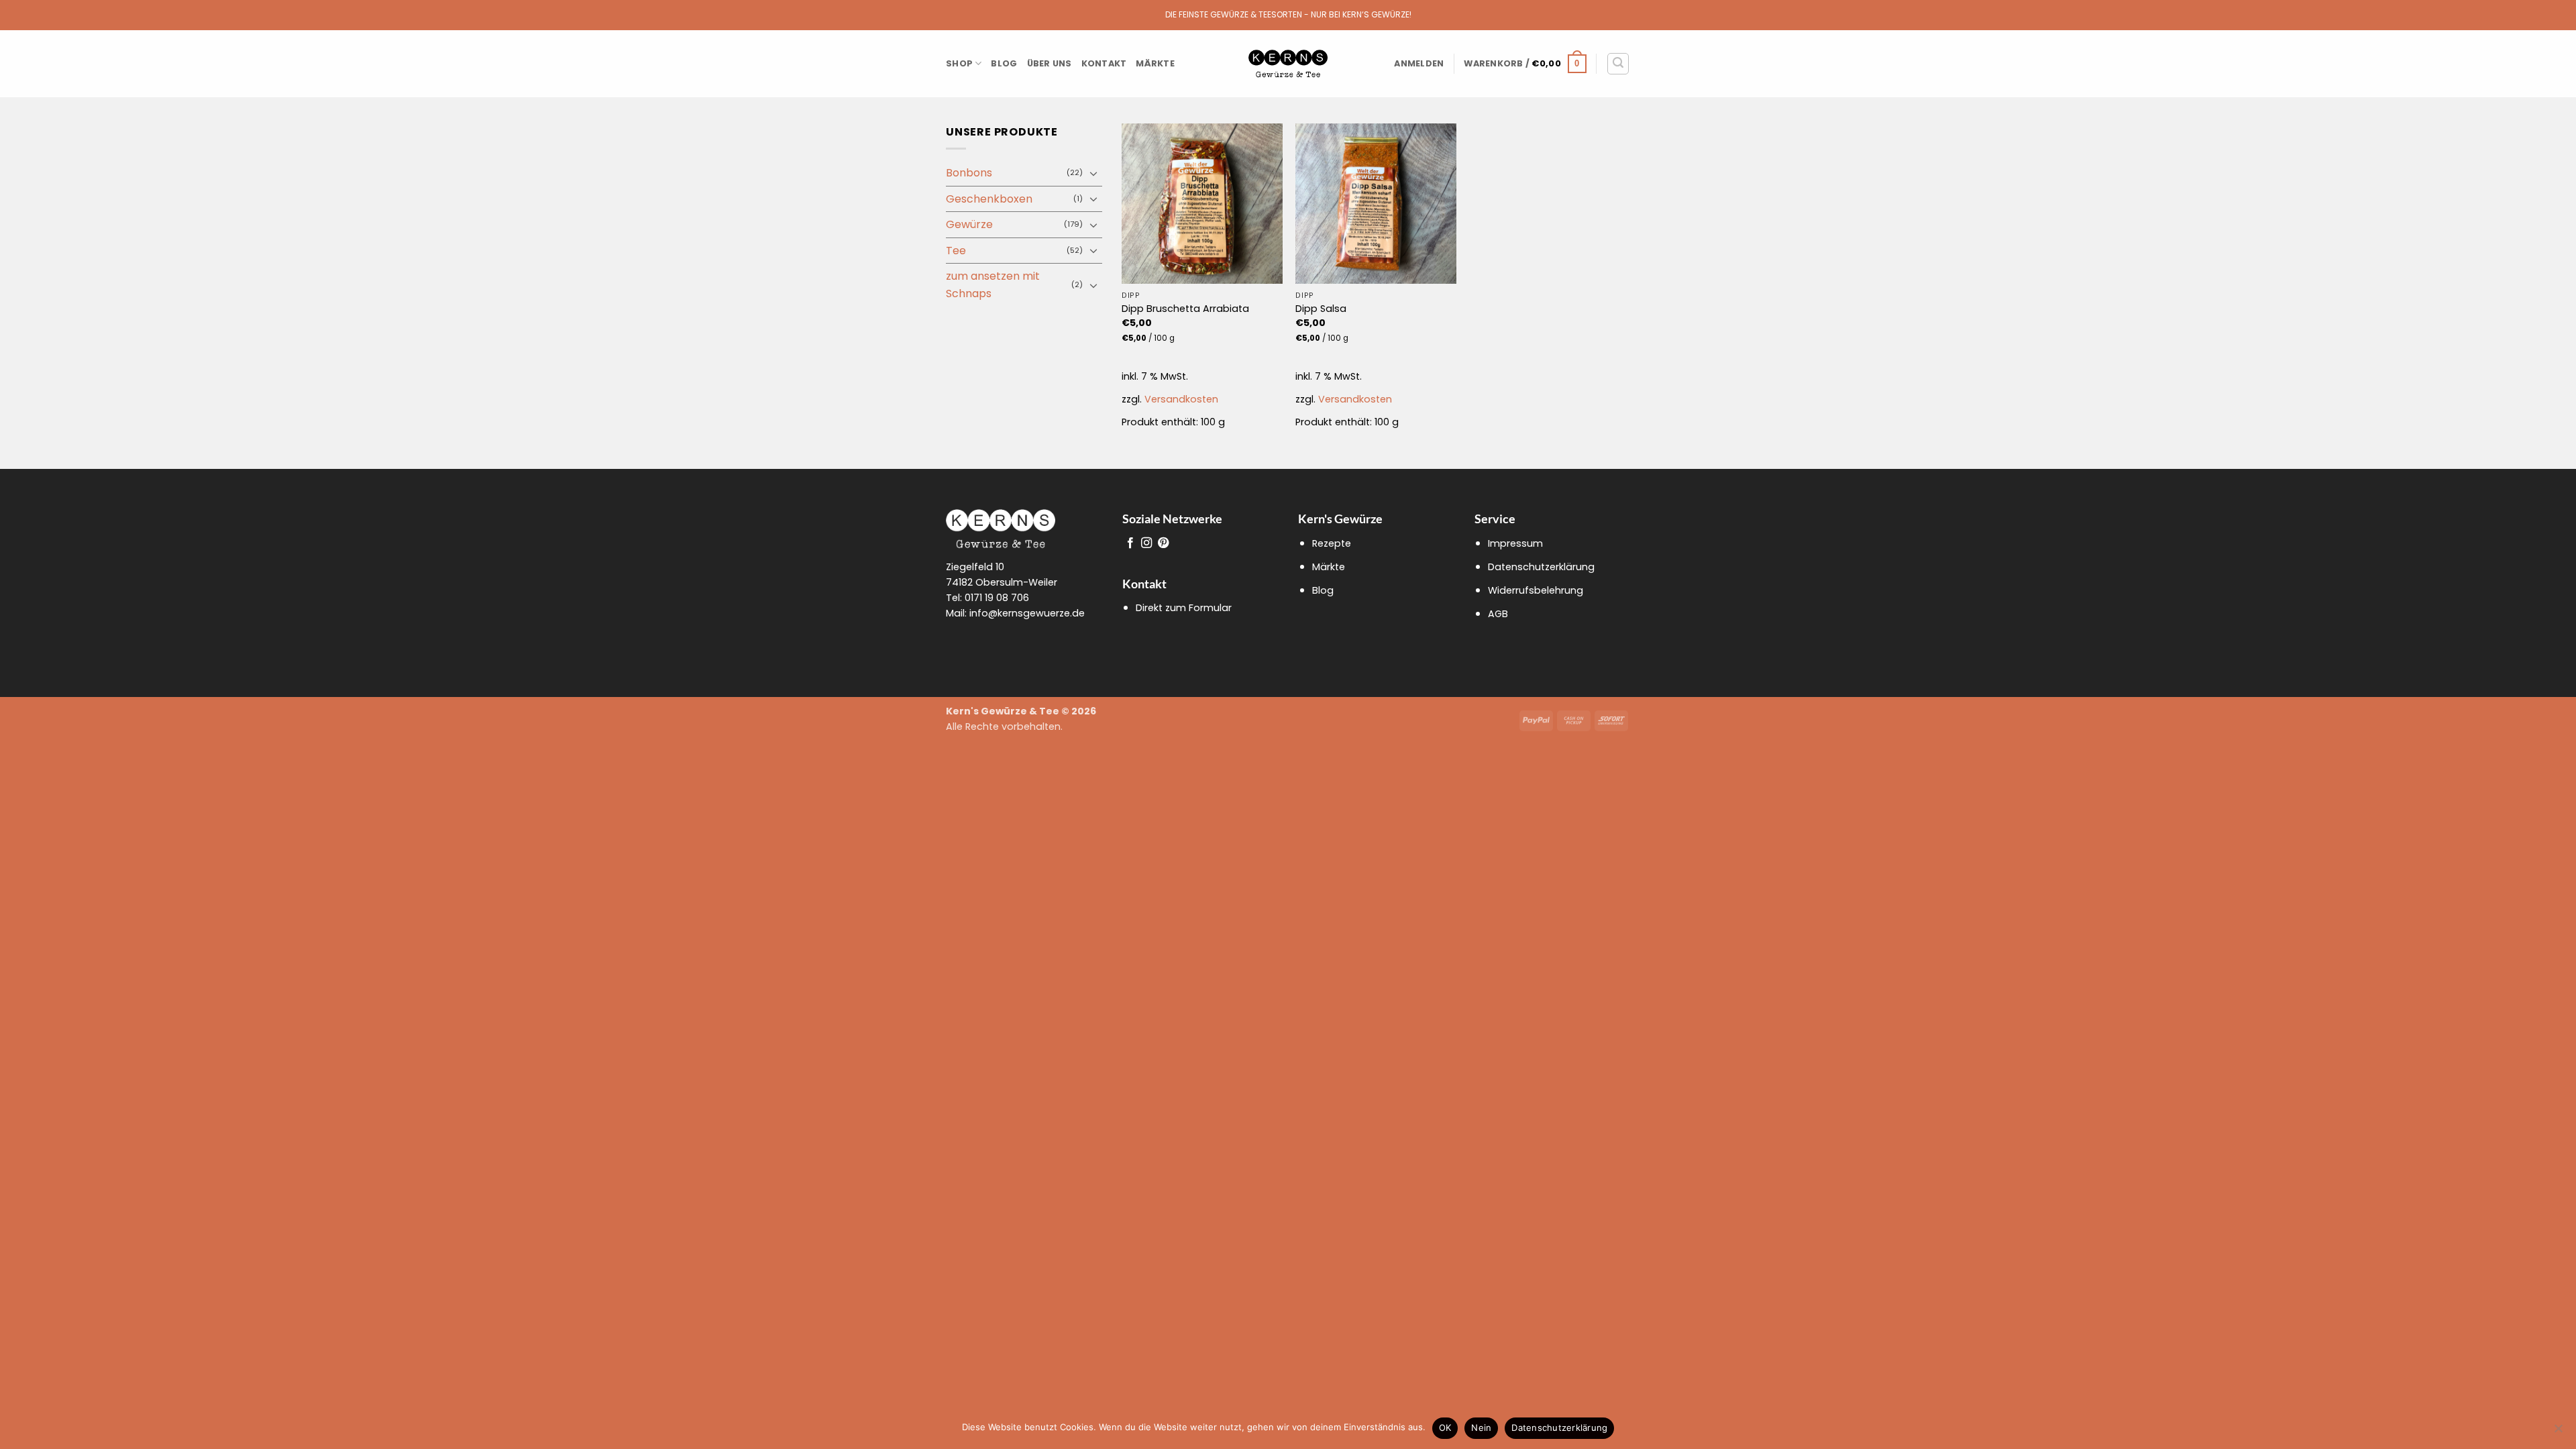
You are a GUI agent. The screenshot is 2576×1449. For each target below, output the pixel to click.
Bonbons (969, 173)
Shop (959, 63)
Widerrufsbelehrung (1536, 590)
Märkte (1155, 63)
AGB (1498, 614)
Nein (1481, 1428)
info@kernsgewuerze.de (1027, 613)
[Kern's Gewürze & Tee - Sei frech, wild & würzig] (1288, 64)
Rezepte (1332, 543)
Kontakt (1104, 63)
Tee (956, 251)
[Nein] (2558, 1432)
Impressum (1515, 543)
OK (1445, 1428)
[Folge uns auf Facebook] (1130, 543)
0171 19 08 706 (997, 598)
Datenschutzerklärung (1541, 567)
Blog (1004, 63)
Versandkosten (1181, 399)
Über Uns (1050, 63)
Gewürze (969, 224)
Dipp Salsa (1321, 309)
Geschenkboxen (989, 199)
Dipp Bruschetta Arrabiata (1185, 309)
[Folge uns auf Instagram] (1146, 543)
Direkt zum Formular (1184, 608)
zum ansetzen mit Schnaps (993, 285)
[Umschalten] (1094, 173)
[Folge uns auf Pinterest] (1163, 543)
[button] (1419, 64)
